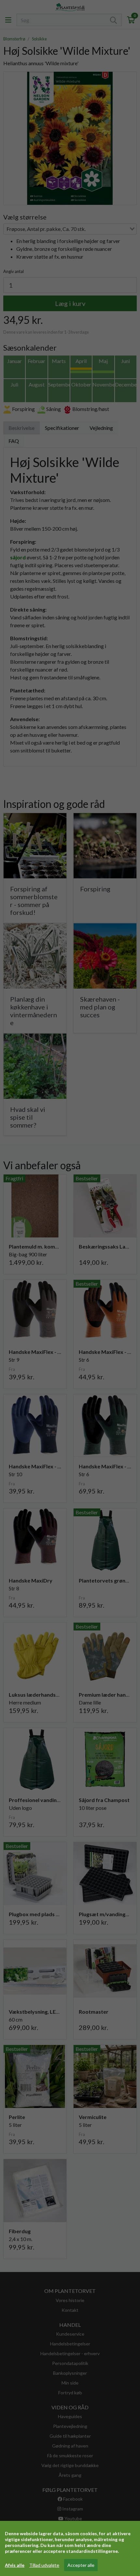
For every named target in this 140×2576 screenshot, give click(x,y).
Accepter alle (81, 2565)
